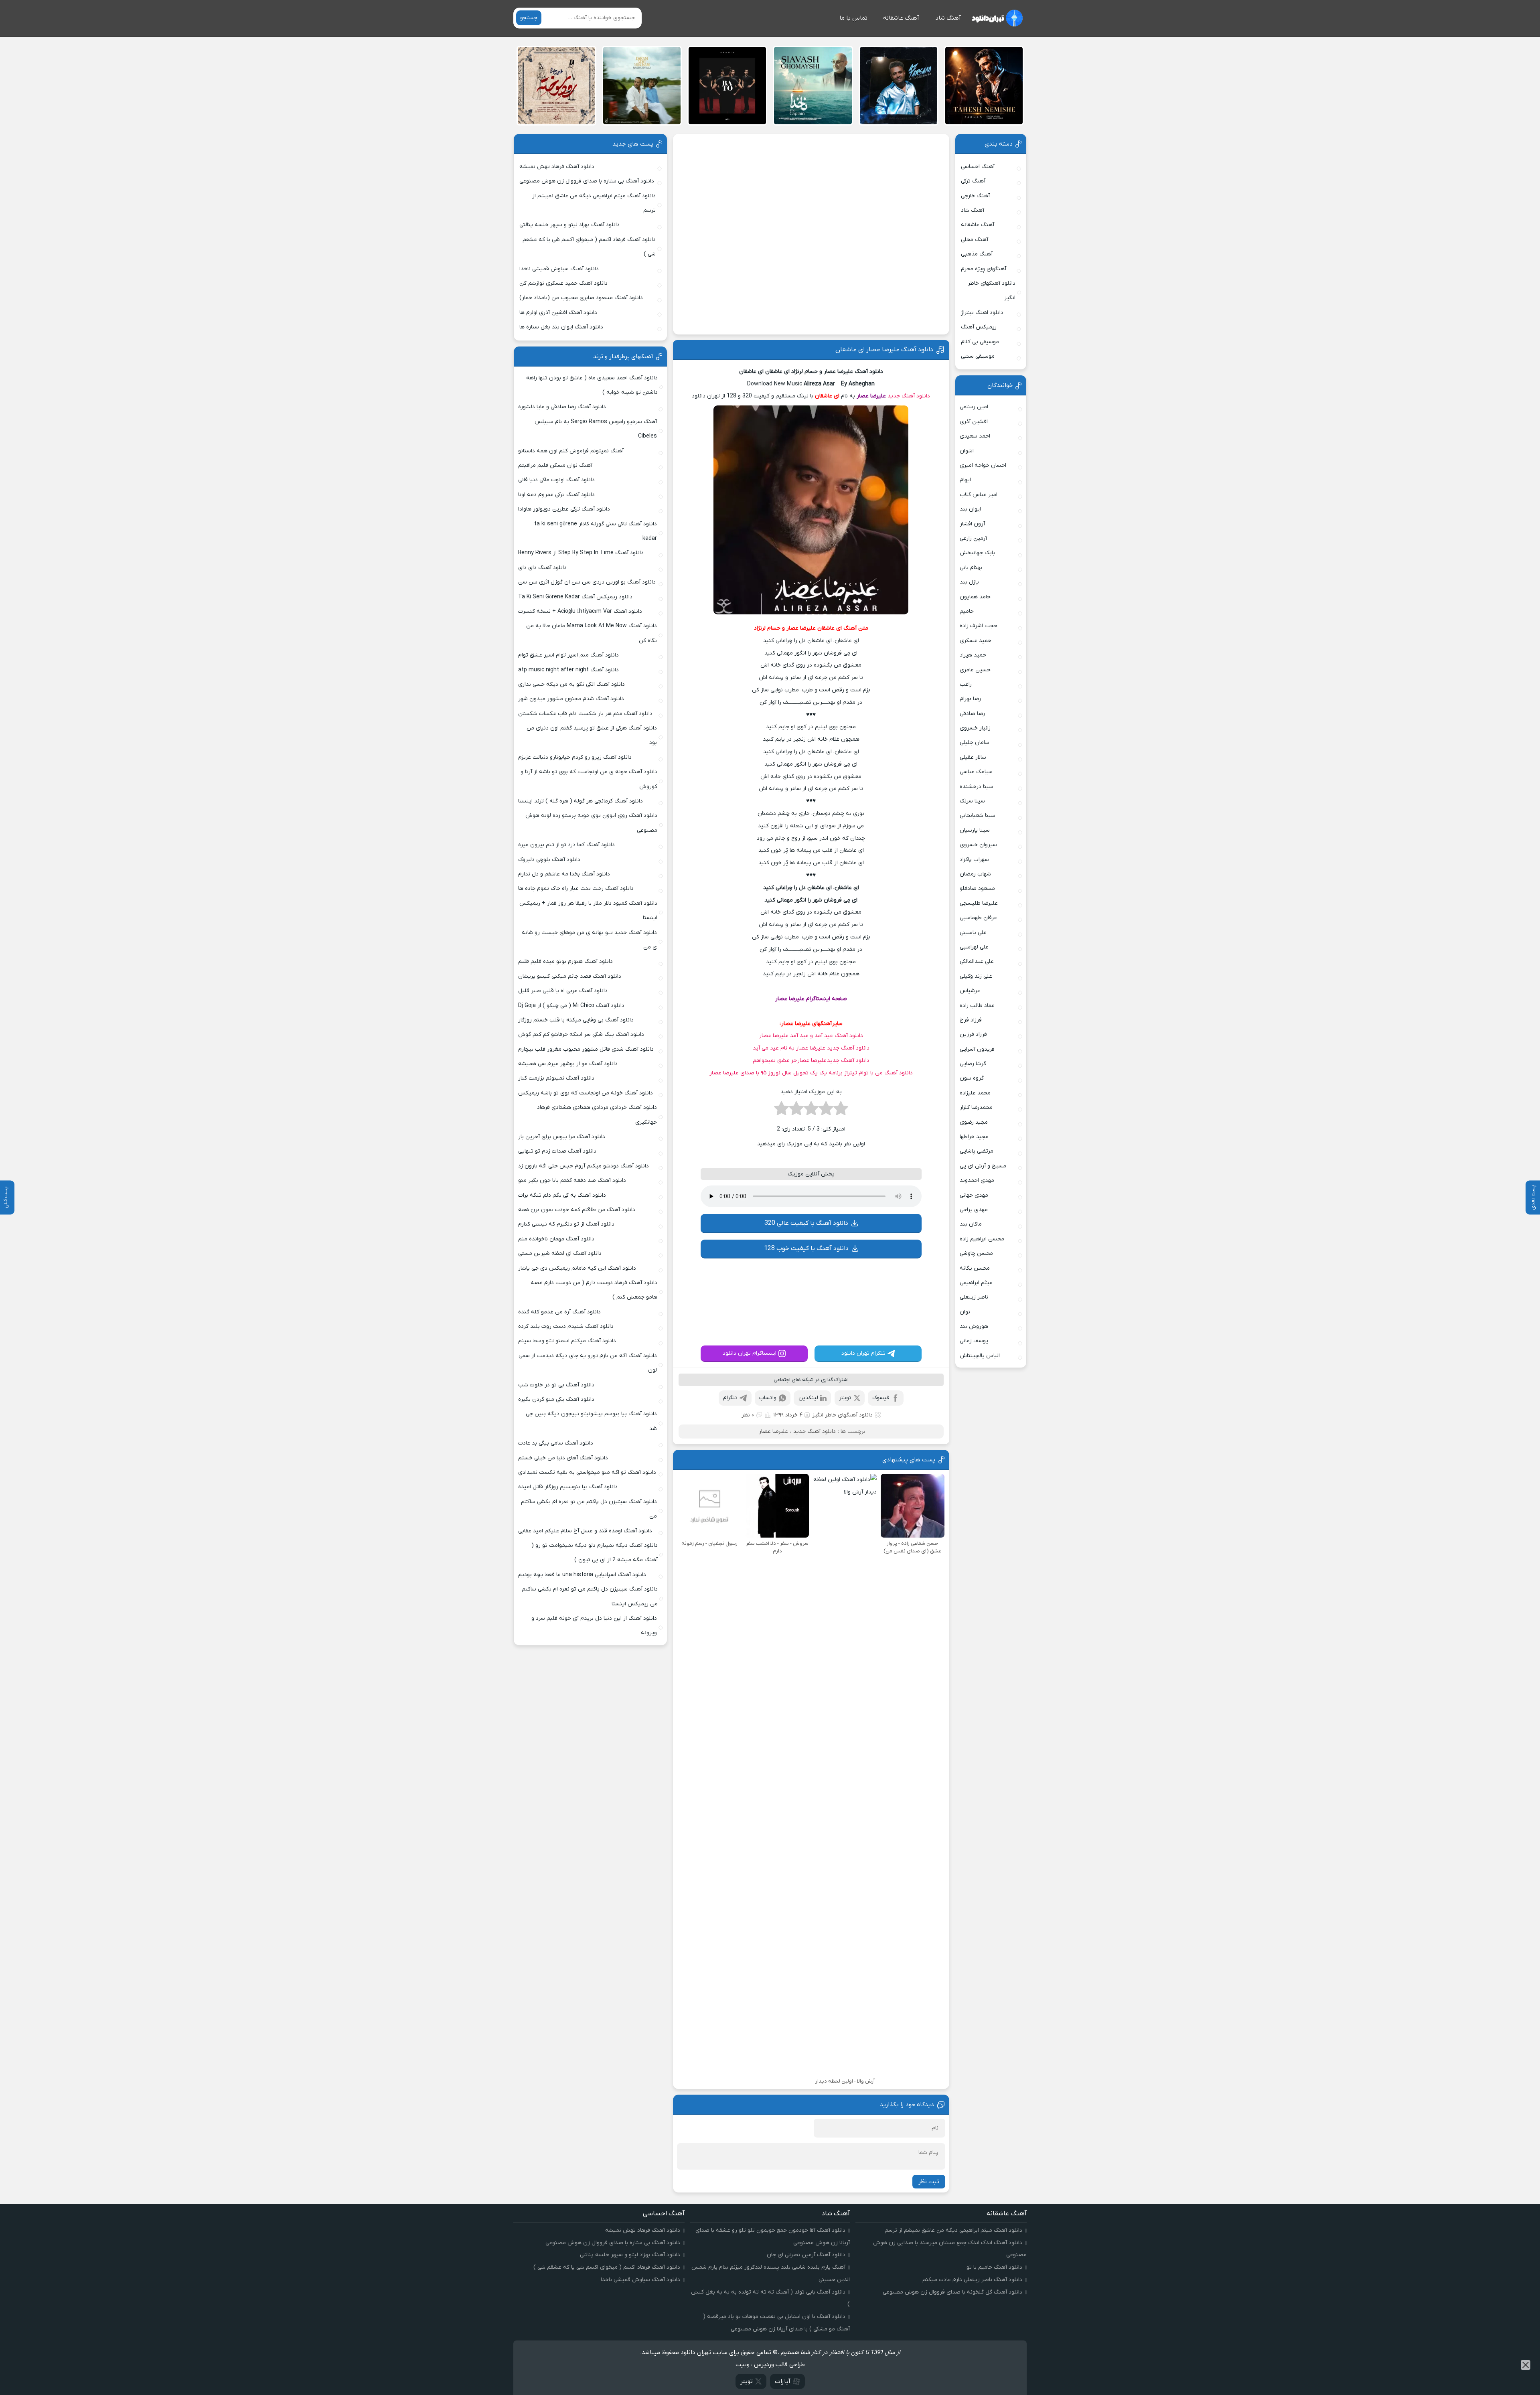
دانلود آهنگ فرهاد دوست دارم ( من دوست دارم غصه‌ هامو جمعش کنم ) (594, 1290)
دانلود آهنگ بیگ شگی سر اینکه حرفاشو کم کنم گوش (581, 1034)
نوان (965, 1312)
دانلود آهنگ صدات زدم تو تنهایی (557, 1151)
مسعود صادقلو (977, 889)
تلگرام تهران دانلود (863, 1447)
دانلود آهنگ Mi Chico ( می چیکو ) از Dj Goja (571, 1006)
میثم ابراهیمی (976, 1283)
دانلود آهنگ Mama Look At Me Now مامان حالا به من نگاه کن (592, 633)
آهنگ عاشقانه (901, 18)
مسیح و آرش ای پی (983, 1166)
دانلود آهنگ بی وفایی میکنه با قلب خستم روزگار (576, 1020)
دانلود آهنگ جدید (909, 396)
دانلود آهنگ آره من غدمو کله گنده (559, 1312)
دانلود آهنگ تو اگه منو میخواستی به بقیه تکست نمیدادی (587, 1472)
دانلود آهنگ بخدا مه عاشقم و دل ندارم (564, 874)
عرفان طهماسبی (978, 918)
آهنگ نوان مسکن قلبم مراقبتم (555, 465)
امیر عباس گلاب (979, 495)
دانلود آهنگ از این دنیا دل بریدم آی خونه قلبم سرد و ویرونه (594, 1626)
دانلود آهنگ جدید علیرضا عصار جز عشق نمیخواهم (811, 1061)
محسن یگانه (975, 1268)
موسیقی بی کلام (980, 342)
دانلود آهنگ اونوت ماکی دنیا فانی (556, 480)
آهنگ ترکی (973, 181)
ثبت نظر (929, 2275)
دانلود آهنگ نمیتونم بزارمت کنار (556, 1078)
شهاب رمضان (975, 874)
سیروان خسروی (978, 845)
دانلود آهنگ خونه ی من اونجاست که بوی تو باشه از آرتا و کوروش (589, 779)
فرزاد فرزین (973, 1034)
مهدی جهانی (974, 1195)
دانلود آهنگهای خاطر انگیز (843, 1509)
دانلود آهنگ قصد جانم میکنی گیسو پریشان (570, 976)
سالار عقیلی (973, 757)
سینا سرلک (972, 801)
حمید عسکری (976, 641)
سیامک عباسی (976, 772)
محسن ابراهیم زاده (982, 1239)
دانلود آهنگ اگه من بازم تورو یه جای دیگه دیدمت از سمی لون (588, 1363)
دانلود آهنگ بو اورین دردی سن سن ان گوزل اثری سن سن (587, 582)
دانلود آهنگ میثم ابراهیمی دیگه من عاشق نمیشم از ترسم (594, 203)
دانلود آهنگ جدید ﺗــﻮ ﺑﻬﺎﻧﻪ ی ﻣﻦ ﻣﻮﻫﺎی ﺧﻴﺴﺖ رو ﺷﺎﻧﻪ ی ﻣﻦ (589, 940)
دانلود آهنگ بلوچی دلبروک (549, 860)
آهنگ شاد (948, 18)
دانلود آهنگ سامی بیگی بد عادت (556, 1443)
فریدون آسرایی (977, 1049)
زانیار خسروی (975, 728)
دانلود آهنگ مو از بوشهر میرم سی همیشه (568, 1064)
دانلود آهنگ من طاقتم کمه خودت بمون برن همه (577, 1210)
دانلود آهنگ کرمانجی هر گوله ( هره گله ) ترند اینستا (581, 801)
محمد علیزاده (975, 1093)
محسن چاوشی (976, 1253)
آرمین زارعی (973, 538)
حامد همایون (975, 597)
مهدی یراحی (974, 1210)
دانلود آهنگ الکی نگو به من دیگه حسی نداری (571, 684)
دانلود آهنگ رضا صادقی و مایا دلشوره (562, 407)
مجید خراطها (974, 1137)
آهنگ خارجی (975, 196)
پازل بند (969, 582)
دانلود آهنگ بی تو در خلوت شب (556, 1385)
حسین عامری (975, 670)
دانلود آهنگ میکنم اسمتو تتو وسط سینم (567, 1341)
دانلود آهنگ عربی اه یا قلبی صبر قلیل (563, 991)
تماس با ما (853, 18)
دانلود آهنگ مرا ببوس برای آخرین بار (562, 1137)
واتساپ (768, 1492)
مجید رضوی (974, 1122)
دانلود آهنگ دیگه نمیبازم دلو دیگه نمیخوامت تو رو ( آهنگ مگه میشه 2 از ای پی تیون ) (595, 1553)
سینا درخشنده (977, 787)
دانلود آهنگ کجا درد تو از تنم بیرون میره (566, 845)
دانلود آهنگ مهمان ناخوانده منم (556, 1239)
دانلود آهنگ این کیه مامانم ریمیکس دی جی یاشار (577, 1268)
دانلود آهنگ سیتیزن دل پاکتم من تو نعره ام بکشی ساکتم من (589, 1509)
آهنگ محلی (975, 240)
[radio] (841, 1111)
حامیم (967, 611)
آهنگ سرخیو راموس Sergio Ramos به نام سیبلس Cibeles (596, 429)
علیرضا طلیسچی (979, 903)
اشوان (967, 451)
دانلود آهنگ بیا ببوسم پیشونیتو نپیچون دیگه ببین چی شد (591, 1421)
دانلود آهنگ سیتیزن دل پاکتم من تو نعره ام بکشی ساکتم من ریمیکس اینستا (590, 1596)
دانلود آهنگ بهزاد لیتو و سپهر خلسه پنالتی (569, 225)
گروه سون (972, 1078)
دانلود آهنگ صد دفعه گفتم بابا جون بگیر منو (572, 1180)
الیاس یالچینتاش (980, 1356)
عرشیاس (970, 991)
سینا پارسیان (975, 830)
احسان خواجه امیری (983, 465)
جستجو (529, 18)
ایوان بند (970, 509)
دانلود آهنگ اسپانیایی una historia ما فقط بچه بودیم (582, 1575)
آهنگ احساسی (978, 167)
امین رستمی (974, 407)
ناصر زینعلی (974, 1297)
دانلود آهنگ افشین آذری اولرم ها (558, 313)
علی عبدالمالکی (977, 961)
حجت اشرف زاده (979, 626)
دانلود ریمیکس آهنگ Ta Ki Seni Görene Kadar (575, 597)
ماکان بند (971, 1224)
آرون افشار (972, 524)
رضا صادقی (972, 714)
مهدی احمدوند (977, 1180)
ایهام (965, 480)
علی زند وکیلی (976, 976)
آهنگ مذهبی (977, 254)
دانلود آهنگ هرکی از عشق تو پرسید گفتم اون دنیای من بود (592, 735)
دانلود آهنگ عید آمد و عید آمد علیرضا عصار (811, 1036)
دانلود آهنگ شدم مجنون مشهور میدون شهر (571, 699)
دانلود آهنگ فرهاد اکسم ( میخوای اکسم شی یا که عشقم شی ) (589, 247)
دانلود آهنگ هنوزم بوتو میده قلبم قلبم (565, 961)
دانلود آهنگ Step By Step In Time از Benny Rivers (581, 553)
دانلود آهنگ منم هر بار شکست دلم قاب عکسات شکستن (585, 714)
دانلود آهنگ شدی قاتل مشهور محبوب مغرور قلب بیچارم (586, 1049)
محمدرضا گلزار (976, 1107)
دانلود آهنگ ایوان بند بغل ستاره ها (561, 327)
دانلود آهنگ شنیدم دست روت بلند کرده (566, 1326)
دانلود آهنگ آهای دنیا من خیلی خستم (563, 1458)
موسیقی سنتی (978, 356)
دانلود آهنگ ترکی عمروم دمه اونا (556, 495)
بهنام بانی (971, 568)
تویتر (845, 1492)
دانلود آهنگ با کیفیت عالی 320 (806, 1270)
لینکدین (808, 1492)
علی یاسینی (973, 933)
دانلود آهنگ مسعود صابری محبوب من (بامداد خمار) (581, 298)
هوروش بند (974, 1326)
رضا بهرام (970, 699)
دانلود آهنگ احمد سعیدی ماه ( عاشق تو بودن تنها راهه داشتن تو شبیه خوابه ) (592, 385)
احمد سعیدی (975, 436)
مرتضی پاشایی (977, 1151)
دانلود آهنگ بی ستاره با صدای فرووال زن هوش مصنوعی (587, 181)
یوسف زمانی (974, 1341)
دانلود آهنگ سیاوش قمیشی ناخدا (559, 269)
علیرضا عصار (871, 396)
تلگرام (730, 1492)
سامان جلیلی (975, 743)
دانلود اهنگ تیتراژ (982, 313)
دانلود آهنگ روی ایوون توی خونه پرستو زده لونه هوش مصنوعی (591, 823)
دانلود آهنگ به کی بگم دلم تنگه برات (562, 1195)
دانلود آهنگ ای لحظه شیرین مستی (560, 1253)
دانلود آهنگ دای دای (542, 568)
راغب (966, 684)
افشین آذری (974, 422)
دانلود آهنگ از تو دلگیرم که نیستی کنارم (566, 1224)
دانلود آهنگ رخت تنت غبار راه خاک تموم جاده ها (576, 889)
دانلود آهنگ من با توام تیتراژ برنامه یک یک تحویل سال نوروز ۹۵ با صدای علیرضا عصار (811, 1073)
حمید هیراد (973, 655)
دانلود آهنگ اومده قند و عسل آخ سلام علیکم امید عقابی (585, 1531)
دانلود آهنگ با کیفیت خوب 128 (806, 1295)
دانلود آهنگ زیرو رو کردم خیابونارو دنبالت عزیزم (575, 757)
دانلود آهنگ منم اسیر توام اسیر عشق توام (568, 655)
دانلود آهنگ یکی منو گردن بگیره (556, 1399)
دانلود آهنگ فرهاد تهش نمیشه (557, 167)
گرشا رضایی (973, 1064)
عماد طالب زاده (977, 1006)
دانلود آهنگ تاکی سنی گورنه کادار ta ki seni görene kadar (596, 531)
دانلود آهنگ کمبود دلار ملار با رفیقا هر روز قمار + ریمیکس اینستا (588, 911)
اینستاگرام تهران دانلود (750, 1447)
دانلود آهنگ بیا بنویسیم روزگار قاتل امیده (568, 1487)
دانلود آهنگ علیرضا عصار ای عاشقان (884, 350)
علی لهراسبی (974, 947)
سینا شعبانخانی (978, 816)
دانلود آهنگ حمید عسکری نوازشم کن (563, 283)
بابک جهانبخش (977, 553)
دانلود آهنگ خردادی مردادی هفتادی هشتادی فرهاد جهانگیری (597, 1115)
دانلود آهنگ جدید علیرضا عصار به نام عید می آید (811, 1048)
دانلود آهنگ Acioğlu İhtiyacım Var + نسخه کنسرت (580, 611)
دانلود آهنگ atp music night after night (568, 670)
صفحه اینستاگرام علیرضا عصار (811, 999)
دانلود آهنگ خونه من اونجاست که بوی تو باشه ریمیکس (586, 1093)
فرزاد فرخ (971, 1020)
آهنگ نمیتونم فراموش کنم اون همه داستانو (571, 451)
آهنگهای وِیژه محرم (984, 269)
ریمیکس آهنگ (979, 327)
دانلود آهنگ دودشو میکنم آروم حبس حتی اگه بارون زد (584, 1166)
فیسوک (881, 1492)
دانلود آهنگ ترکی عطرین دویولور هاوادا (564, 509)
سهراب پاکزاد (974, 860)
